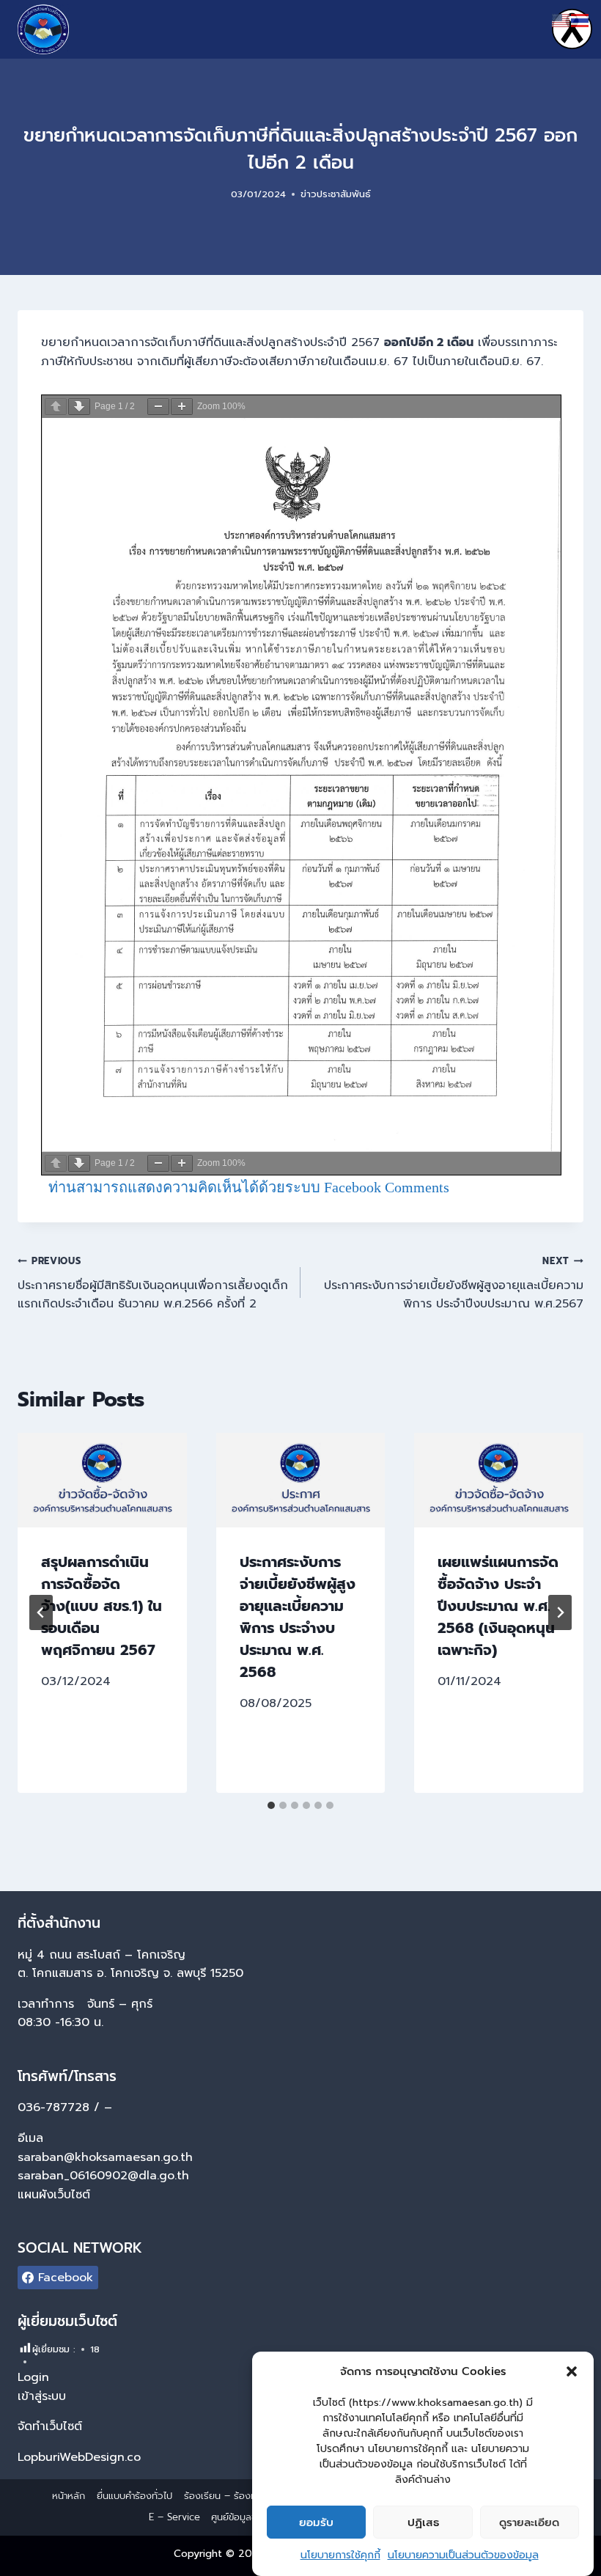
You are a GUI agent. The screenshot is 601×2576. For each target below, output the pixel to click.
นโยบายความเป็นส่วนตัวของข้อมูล (463, 2555)
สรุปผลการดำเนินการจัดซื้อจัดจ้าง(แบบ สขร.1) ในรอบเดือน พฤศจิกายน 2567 (102, 1606)
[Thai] (580, 20)
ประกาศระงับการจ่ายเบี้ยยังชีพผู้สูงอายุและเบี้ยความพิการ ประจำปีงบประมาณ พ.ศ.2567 (454, 1283)
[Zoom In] (182, 407)
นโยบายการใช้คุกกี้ (340, 2555)
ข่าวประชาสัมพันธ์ (336, 194)
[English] (561, 20)
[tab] (271, 1805)
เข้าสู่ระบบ (42, 2396)
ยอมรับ (316, 2522)
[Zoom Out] (158, 407)
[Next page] (79, 407)
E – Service (174, 2517)
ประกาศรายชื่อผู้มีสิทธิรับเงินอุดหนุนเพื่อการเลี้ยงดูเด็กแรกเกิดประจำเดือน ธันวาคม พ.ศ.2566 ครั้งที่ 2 (153, 1283)
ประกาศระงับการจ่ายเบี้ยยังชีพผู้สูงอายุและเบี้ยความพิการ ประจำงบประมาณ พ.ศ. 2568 (298, 1617)
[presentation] (102, 1480)
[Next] (560, 1612)
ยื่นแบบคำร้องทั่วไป (134, 2496)
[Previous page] (56, 407)
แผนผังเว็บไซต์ (56, 2195)
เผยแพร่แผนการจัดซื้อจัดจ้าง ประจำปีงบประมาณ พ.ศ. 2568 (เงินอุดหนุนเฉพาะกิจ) (498, 1606)
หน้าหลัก (69, 2496)
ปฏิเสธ (423, 2522)
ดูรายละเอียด (529, 2522)
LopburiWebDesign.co (79, 2457)
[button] (572, 2371)
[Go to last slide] (41, 1612)
